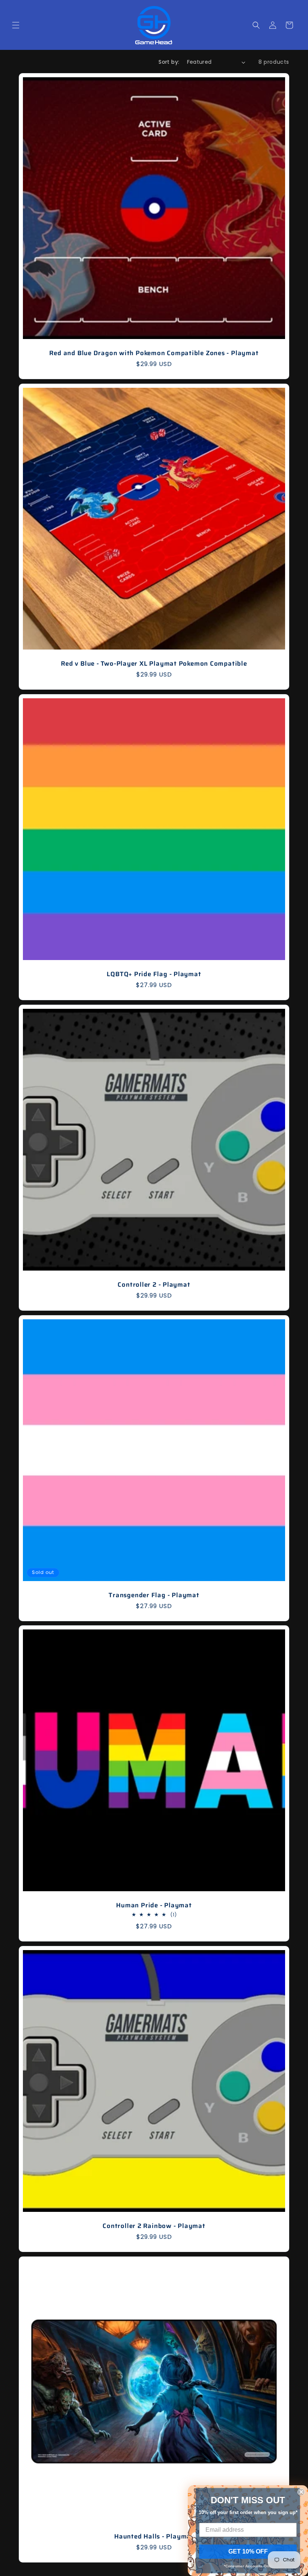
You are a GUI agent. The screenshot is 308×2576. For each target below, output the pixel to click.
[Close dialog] (301, 2492)
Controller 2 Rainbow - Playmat (154, 2226)
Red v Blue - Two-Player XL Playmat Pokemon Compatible (154, 664)
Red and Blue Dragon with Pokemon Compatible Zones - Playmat (154, 353)
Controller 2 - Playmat (154, 1285)
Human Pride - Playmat (154, 1905)
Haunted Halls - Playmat (154, 2536)
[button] (16, 25)
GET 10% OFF (248, 2551)
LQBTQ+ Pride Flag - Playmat (154, 974)
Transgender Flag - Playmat (154, 1595)
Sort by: (169, 62)
